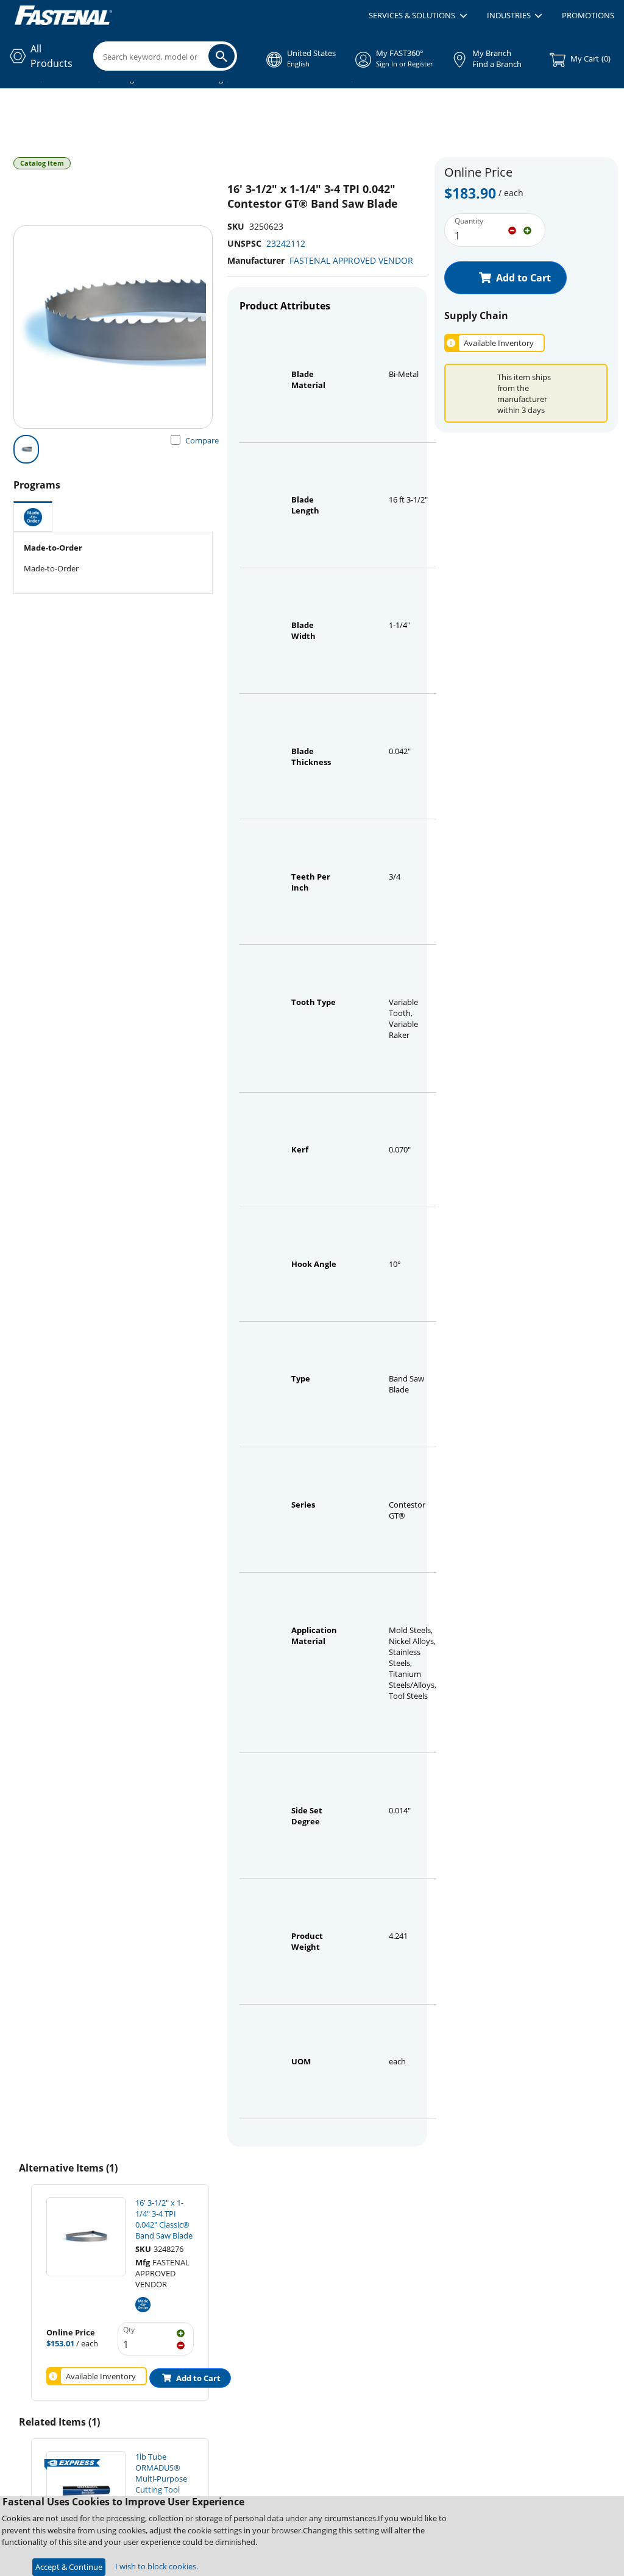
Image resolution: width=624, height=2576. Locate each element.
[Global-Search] (222, 56)
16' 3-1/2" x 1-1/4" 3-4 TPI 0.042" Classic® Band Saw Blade (164, 2219)
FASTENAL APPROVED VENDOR (351, 260)
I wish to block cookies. (157, 2566)
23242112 (286, 243)
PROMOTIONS (588, 15)
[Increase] (527, 230)
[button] (418, 16)
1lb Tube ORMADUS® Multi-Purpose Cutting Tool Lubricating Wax (165, 2479)
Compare (202, 440)
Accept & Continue (69, 2567)
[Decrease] (512, 230)
